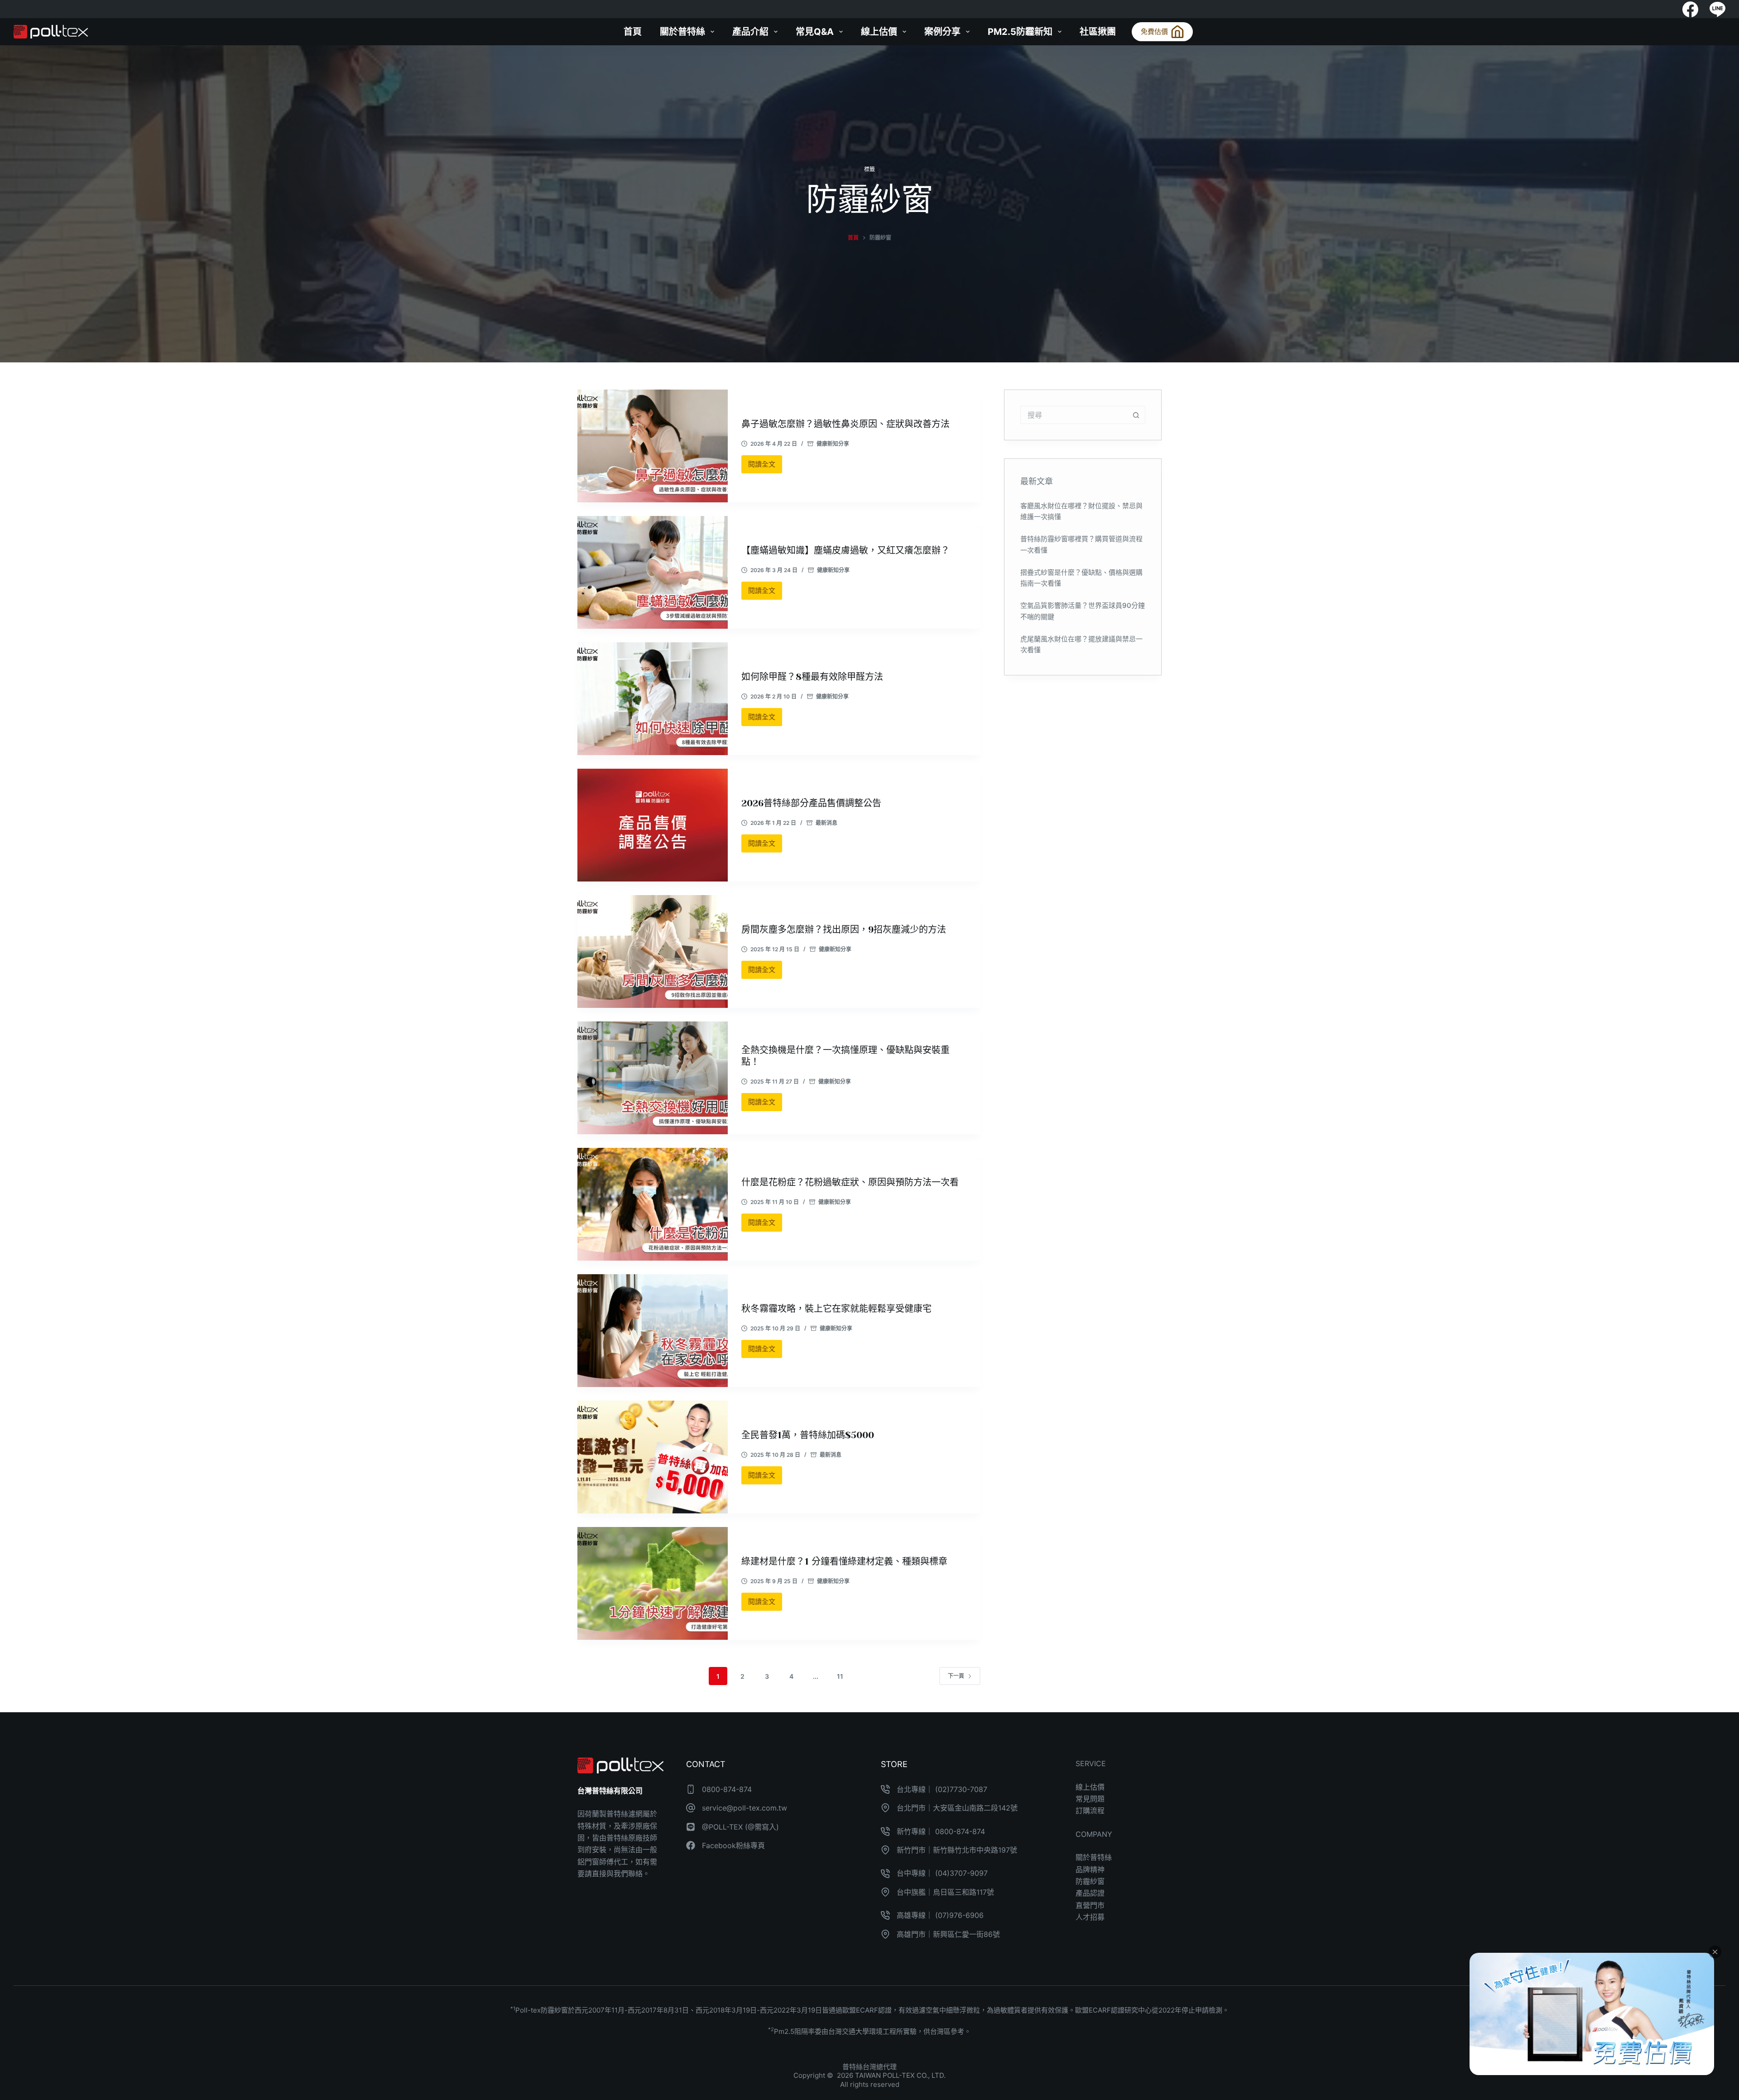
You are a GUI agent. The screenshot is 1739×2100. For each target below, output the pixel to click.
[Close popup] (1715, 1952)
